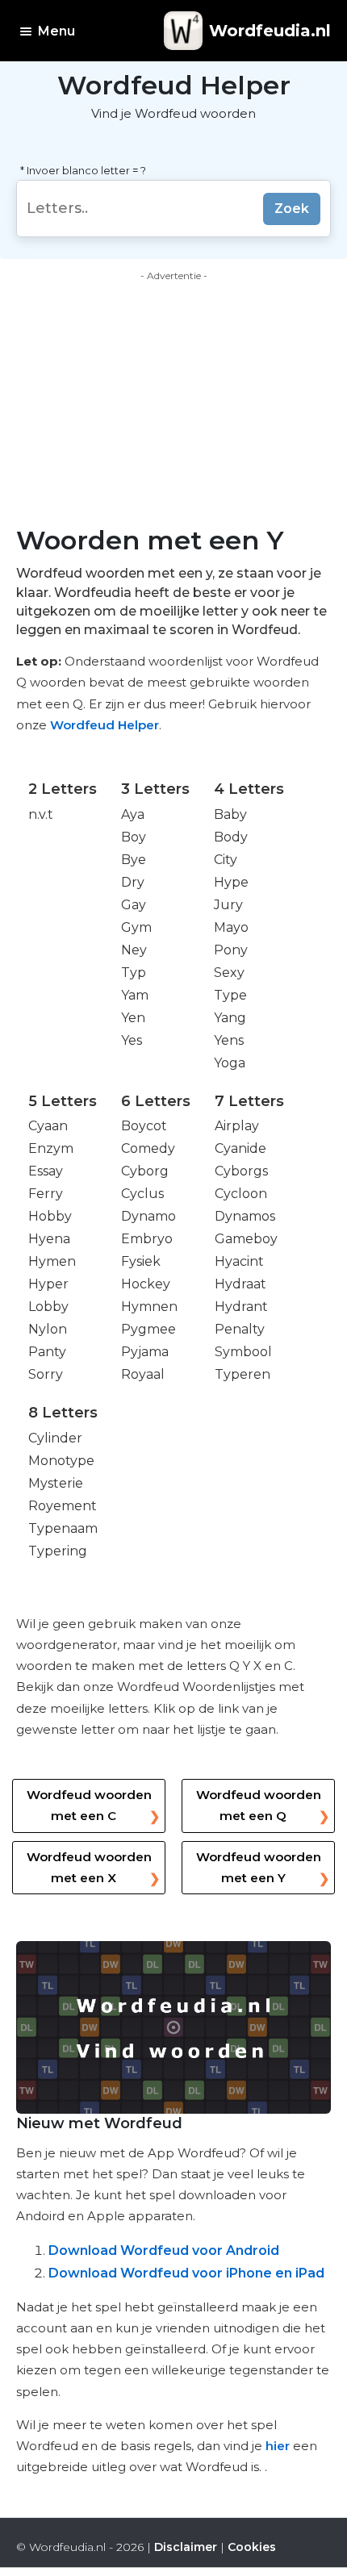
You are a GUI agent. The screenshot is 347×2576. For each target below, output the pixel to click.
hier (278, 2446)
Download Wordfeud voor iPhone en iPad (186, 2273)
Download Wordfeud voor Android (164, 2250)
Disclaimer (186, 2547)
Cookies (252, 2547)
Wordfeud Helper (105, 725)
